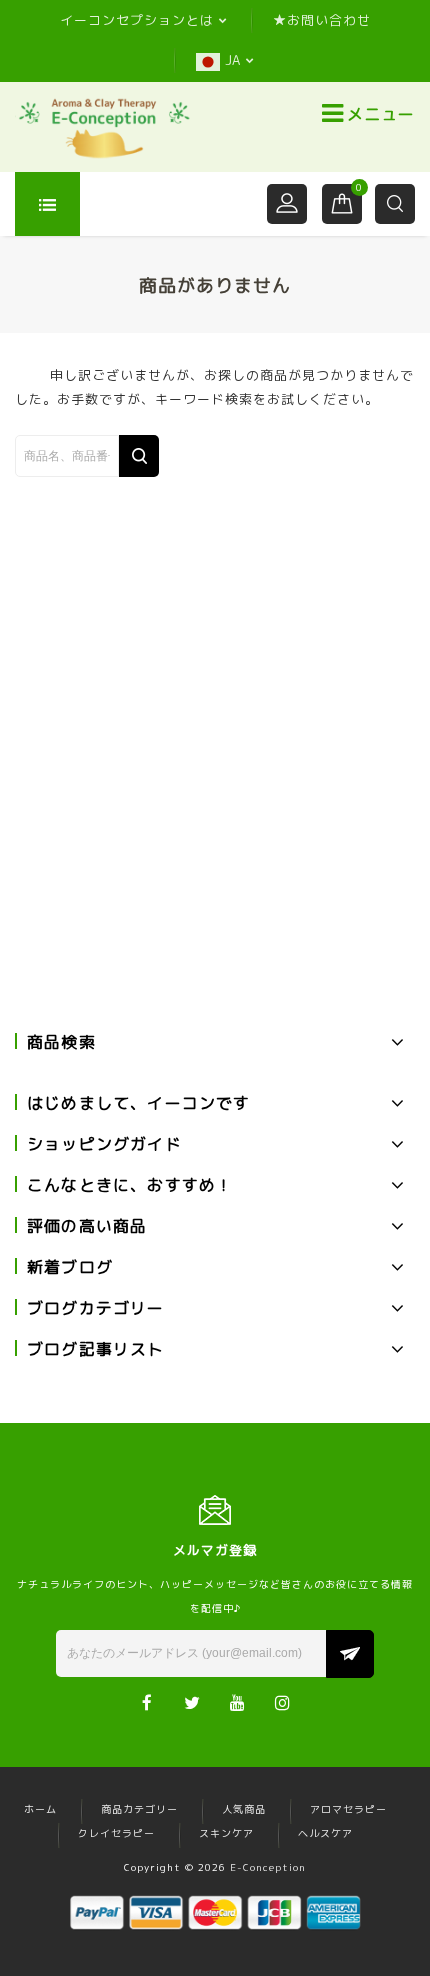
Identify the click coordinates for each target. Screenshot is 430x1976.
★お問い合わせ (322, 20)
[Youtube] (237, 1701)
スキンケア (226, 1833)
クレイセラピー (116, 1833)
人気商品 (244, 1809)
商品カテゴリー (139, 1809)
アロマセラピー (348, 1809)
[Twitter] (192, 1701)
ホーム (40, 1809)
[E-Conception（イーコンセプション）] (104, 127)
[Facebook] (147, 1701)
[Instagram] (282, 1701)
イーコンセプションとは (137, 20)
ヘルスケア (325, 1833)
